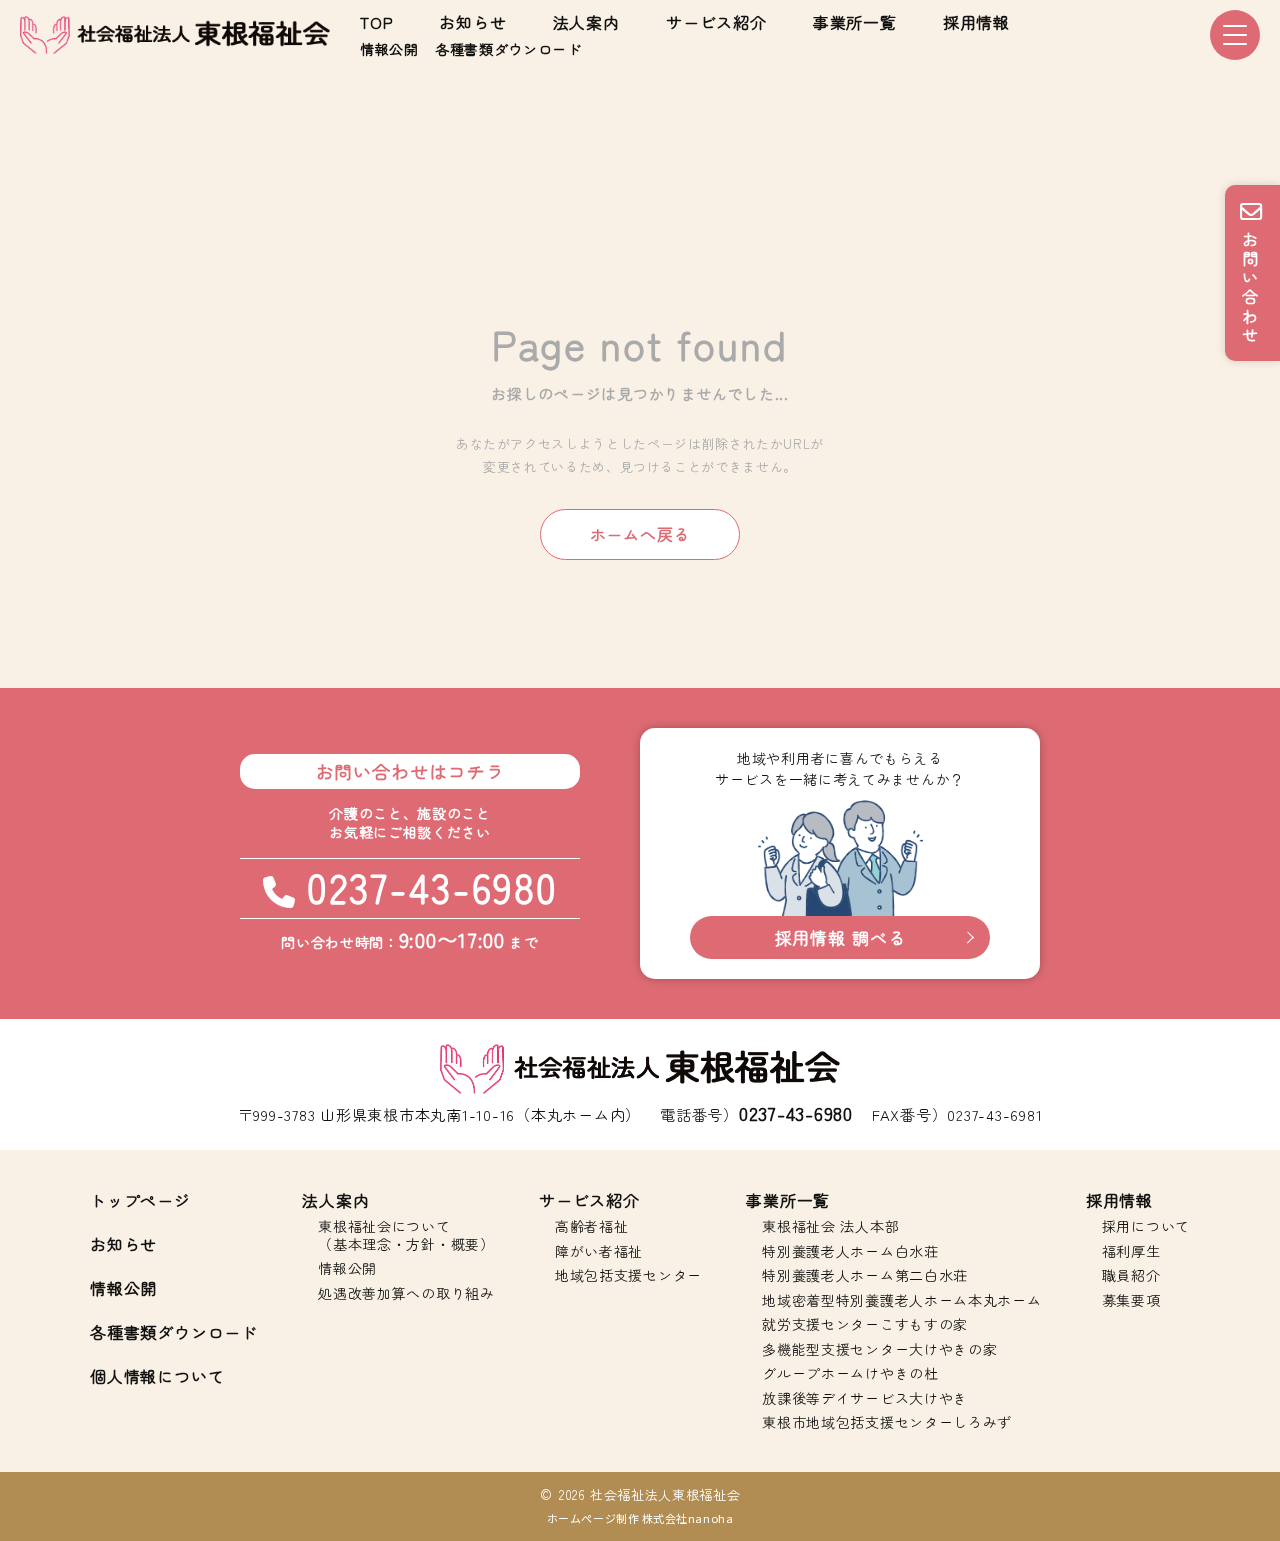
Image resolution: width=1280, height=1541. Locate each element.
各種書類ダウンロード (508, 49)
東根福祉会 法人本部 (830, 1227)
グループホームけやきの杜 (850, 1374)
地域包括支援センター (628, 1276)
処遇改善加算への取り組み (406, 1294)
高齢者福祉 (592, 1227)
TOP (376, 22)
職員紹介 (1131, 1276)
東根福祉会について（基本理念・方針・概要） (406, 1235)
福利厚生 (1131, 1252)
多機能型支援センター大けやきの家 (879, 1350)
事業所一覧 (855, 22)
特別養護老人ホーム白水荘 (850, 1252)
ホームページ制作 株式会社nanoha (640, 1518)
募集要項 (1131, 1301)
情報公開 (389, 49)
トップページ (140, 1200)
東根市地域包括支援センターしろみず (887, 1423)
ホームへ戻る (640, 534)
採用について (1146, 1227)
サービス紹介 (716, 22)
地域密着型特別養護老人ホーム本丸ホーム (901, 1301)
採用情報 (976, 22)
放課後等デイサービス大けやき (865, 1399)
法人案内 (586, 22)
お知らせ (472, 22)
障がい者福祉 (599, 1252)
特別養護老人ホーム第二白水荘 (865, 1276)
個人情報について (157, 1376)
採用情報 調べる (840, 937)
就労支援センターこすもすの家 (865, 1325)
